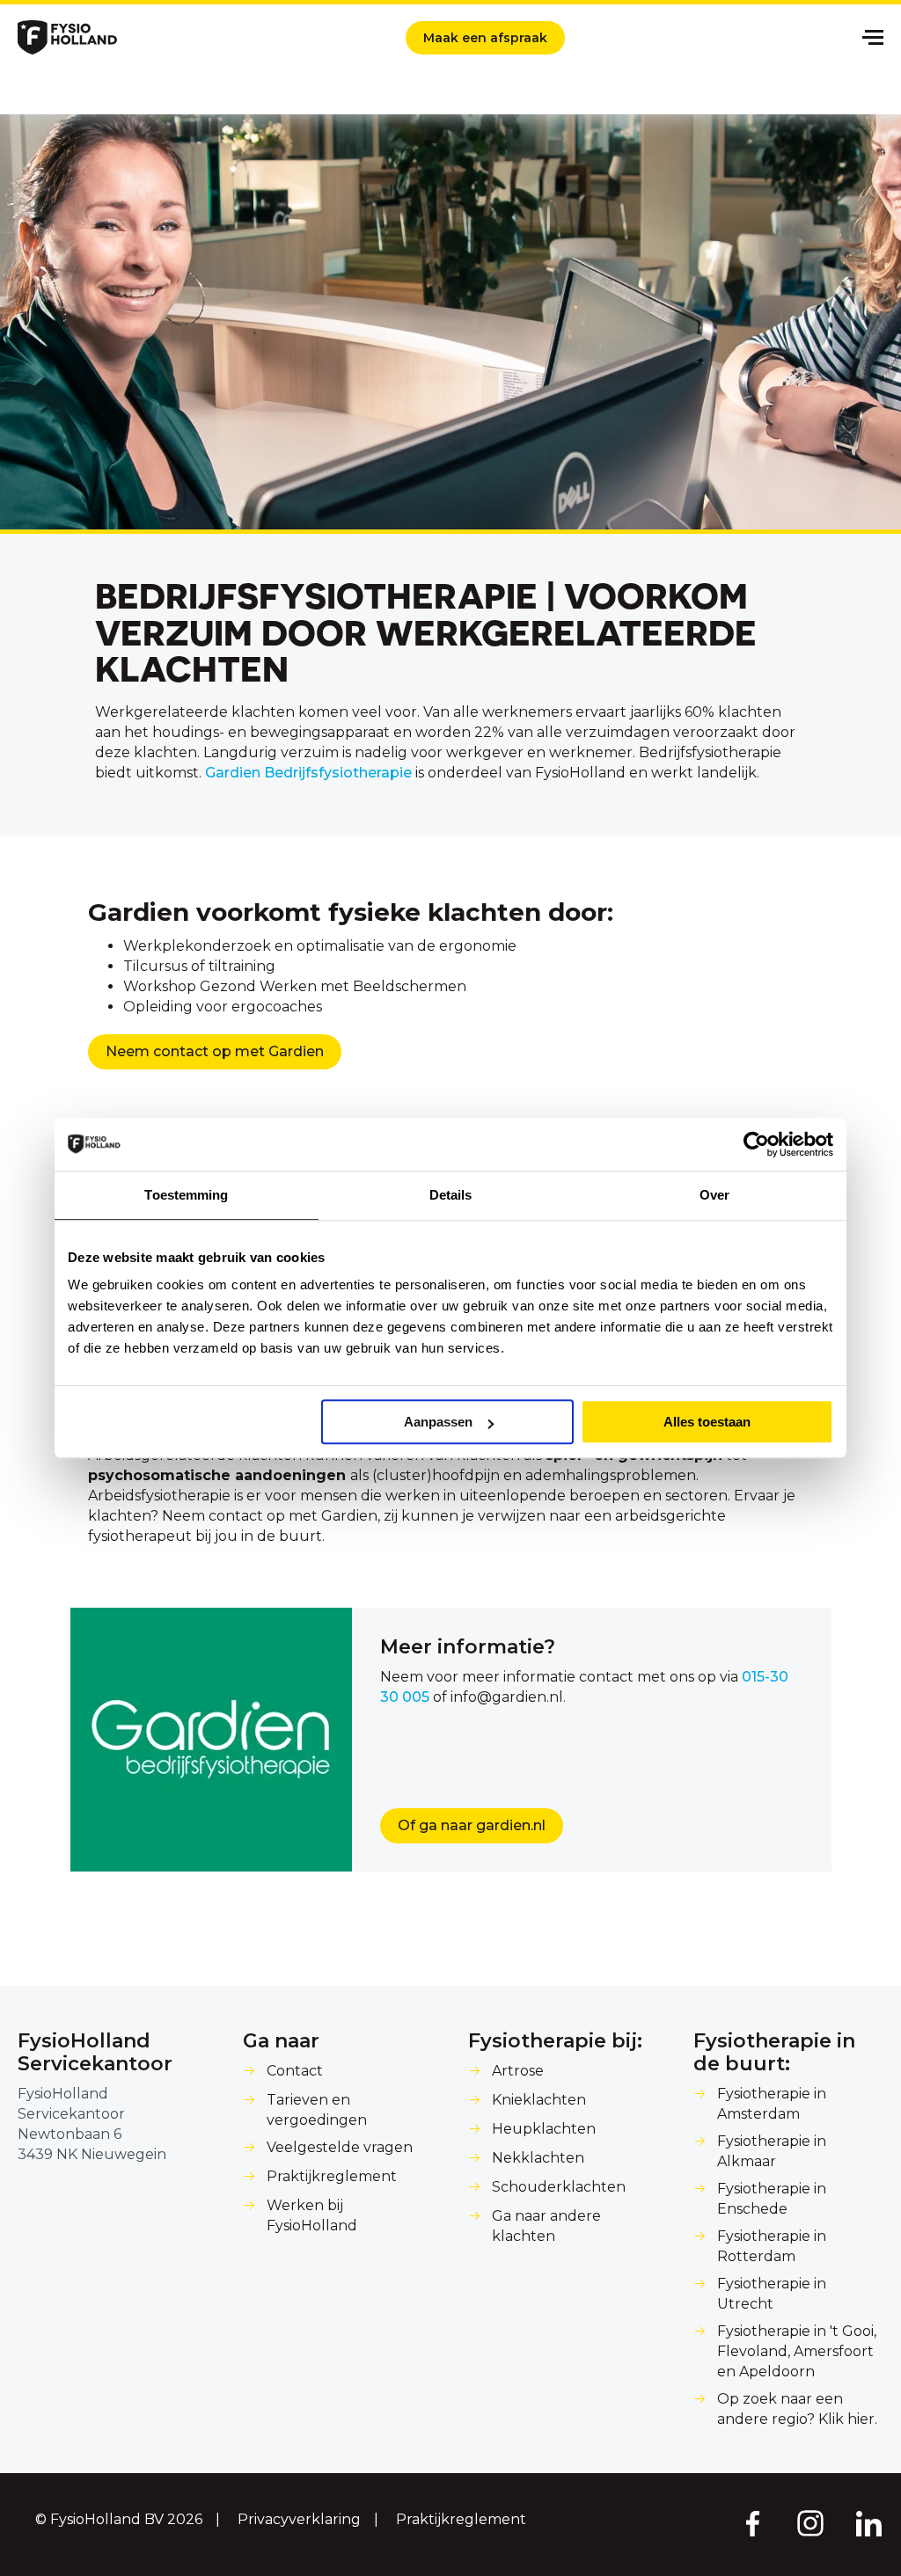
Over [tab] (714, 1195)
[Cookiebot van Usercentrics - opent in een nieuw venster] (756, 1144)
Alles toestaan (707, 1422)
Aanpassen (438, 1422)
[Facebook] (751, 2522)
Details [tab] (451, 1195)
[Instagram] (810, 2522)
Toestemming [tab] (186, 1195)
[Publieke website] (67, 37)
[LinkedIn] (869, 2522)
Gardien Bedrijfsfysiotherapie (308, 773)
